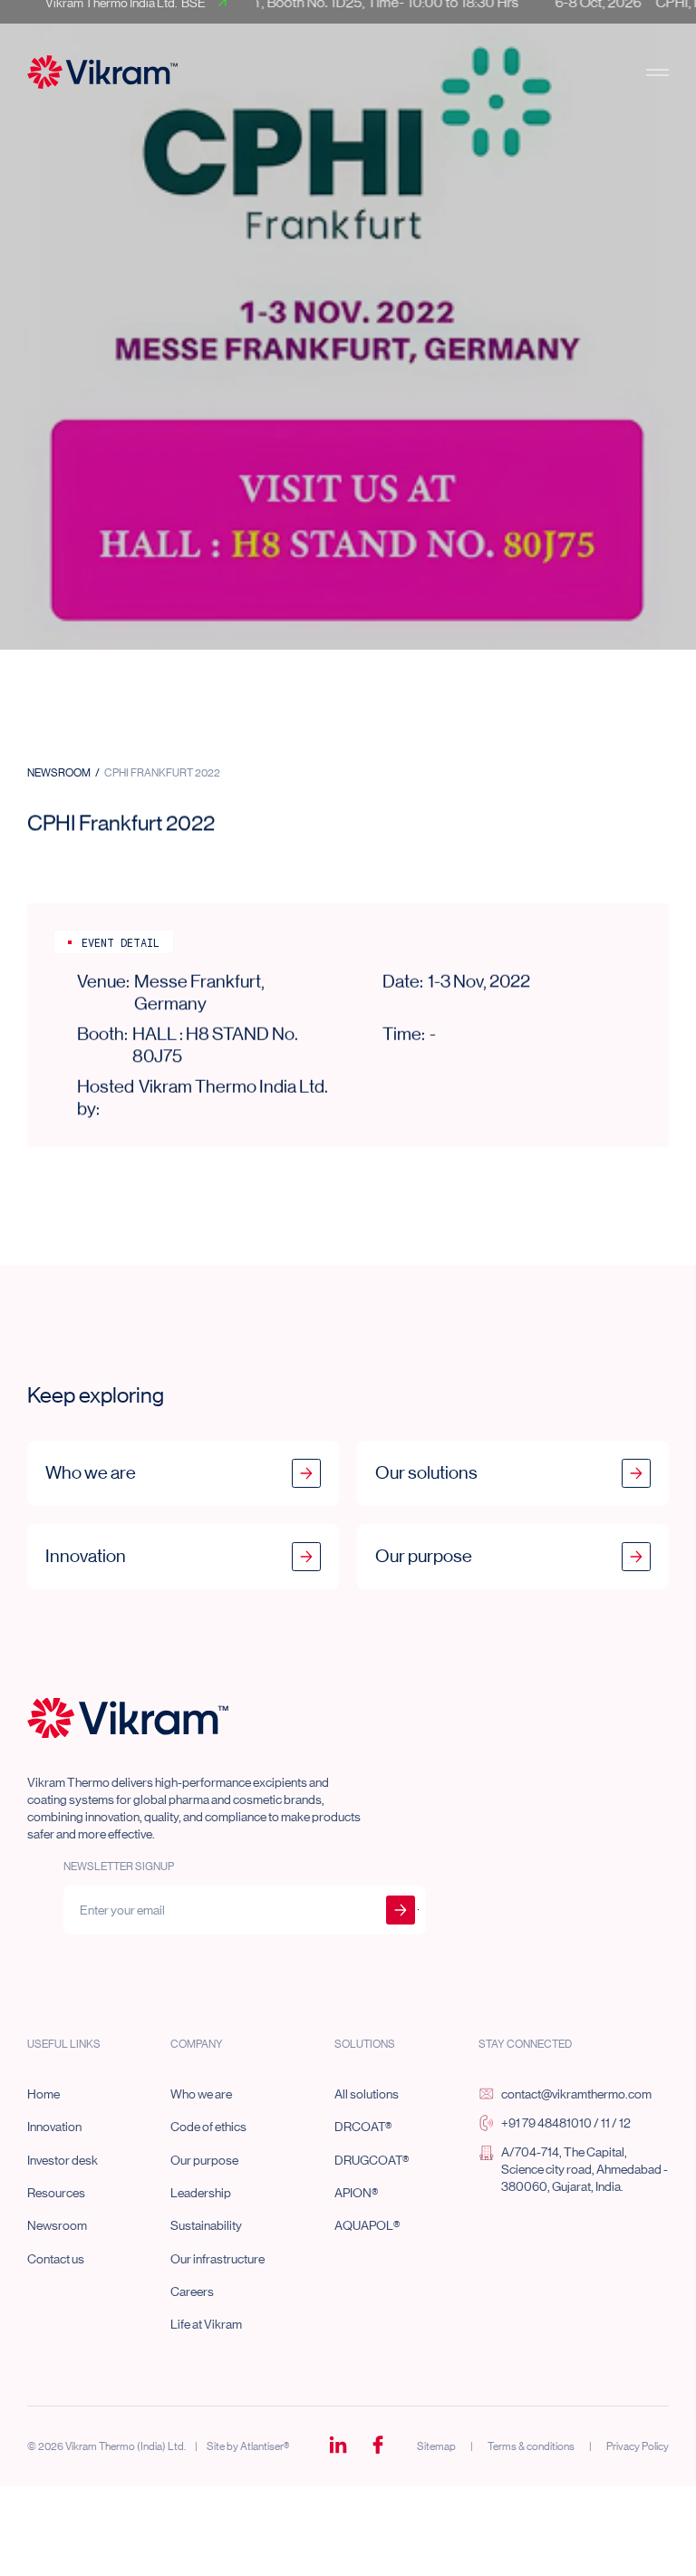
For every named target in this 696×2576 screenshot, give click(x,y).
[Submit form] (401, 1910)
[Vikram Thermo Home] (128, 1718)
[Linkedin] (338, 2446)
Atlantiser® (265, 2446)
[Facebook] (378, 2446)
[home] (102, 72)
